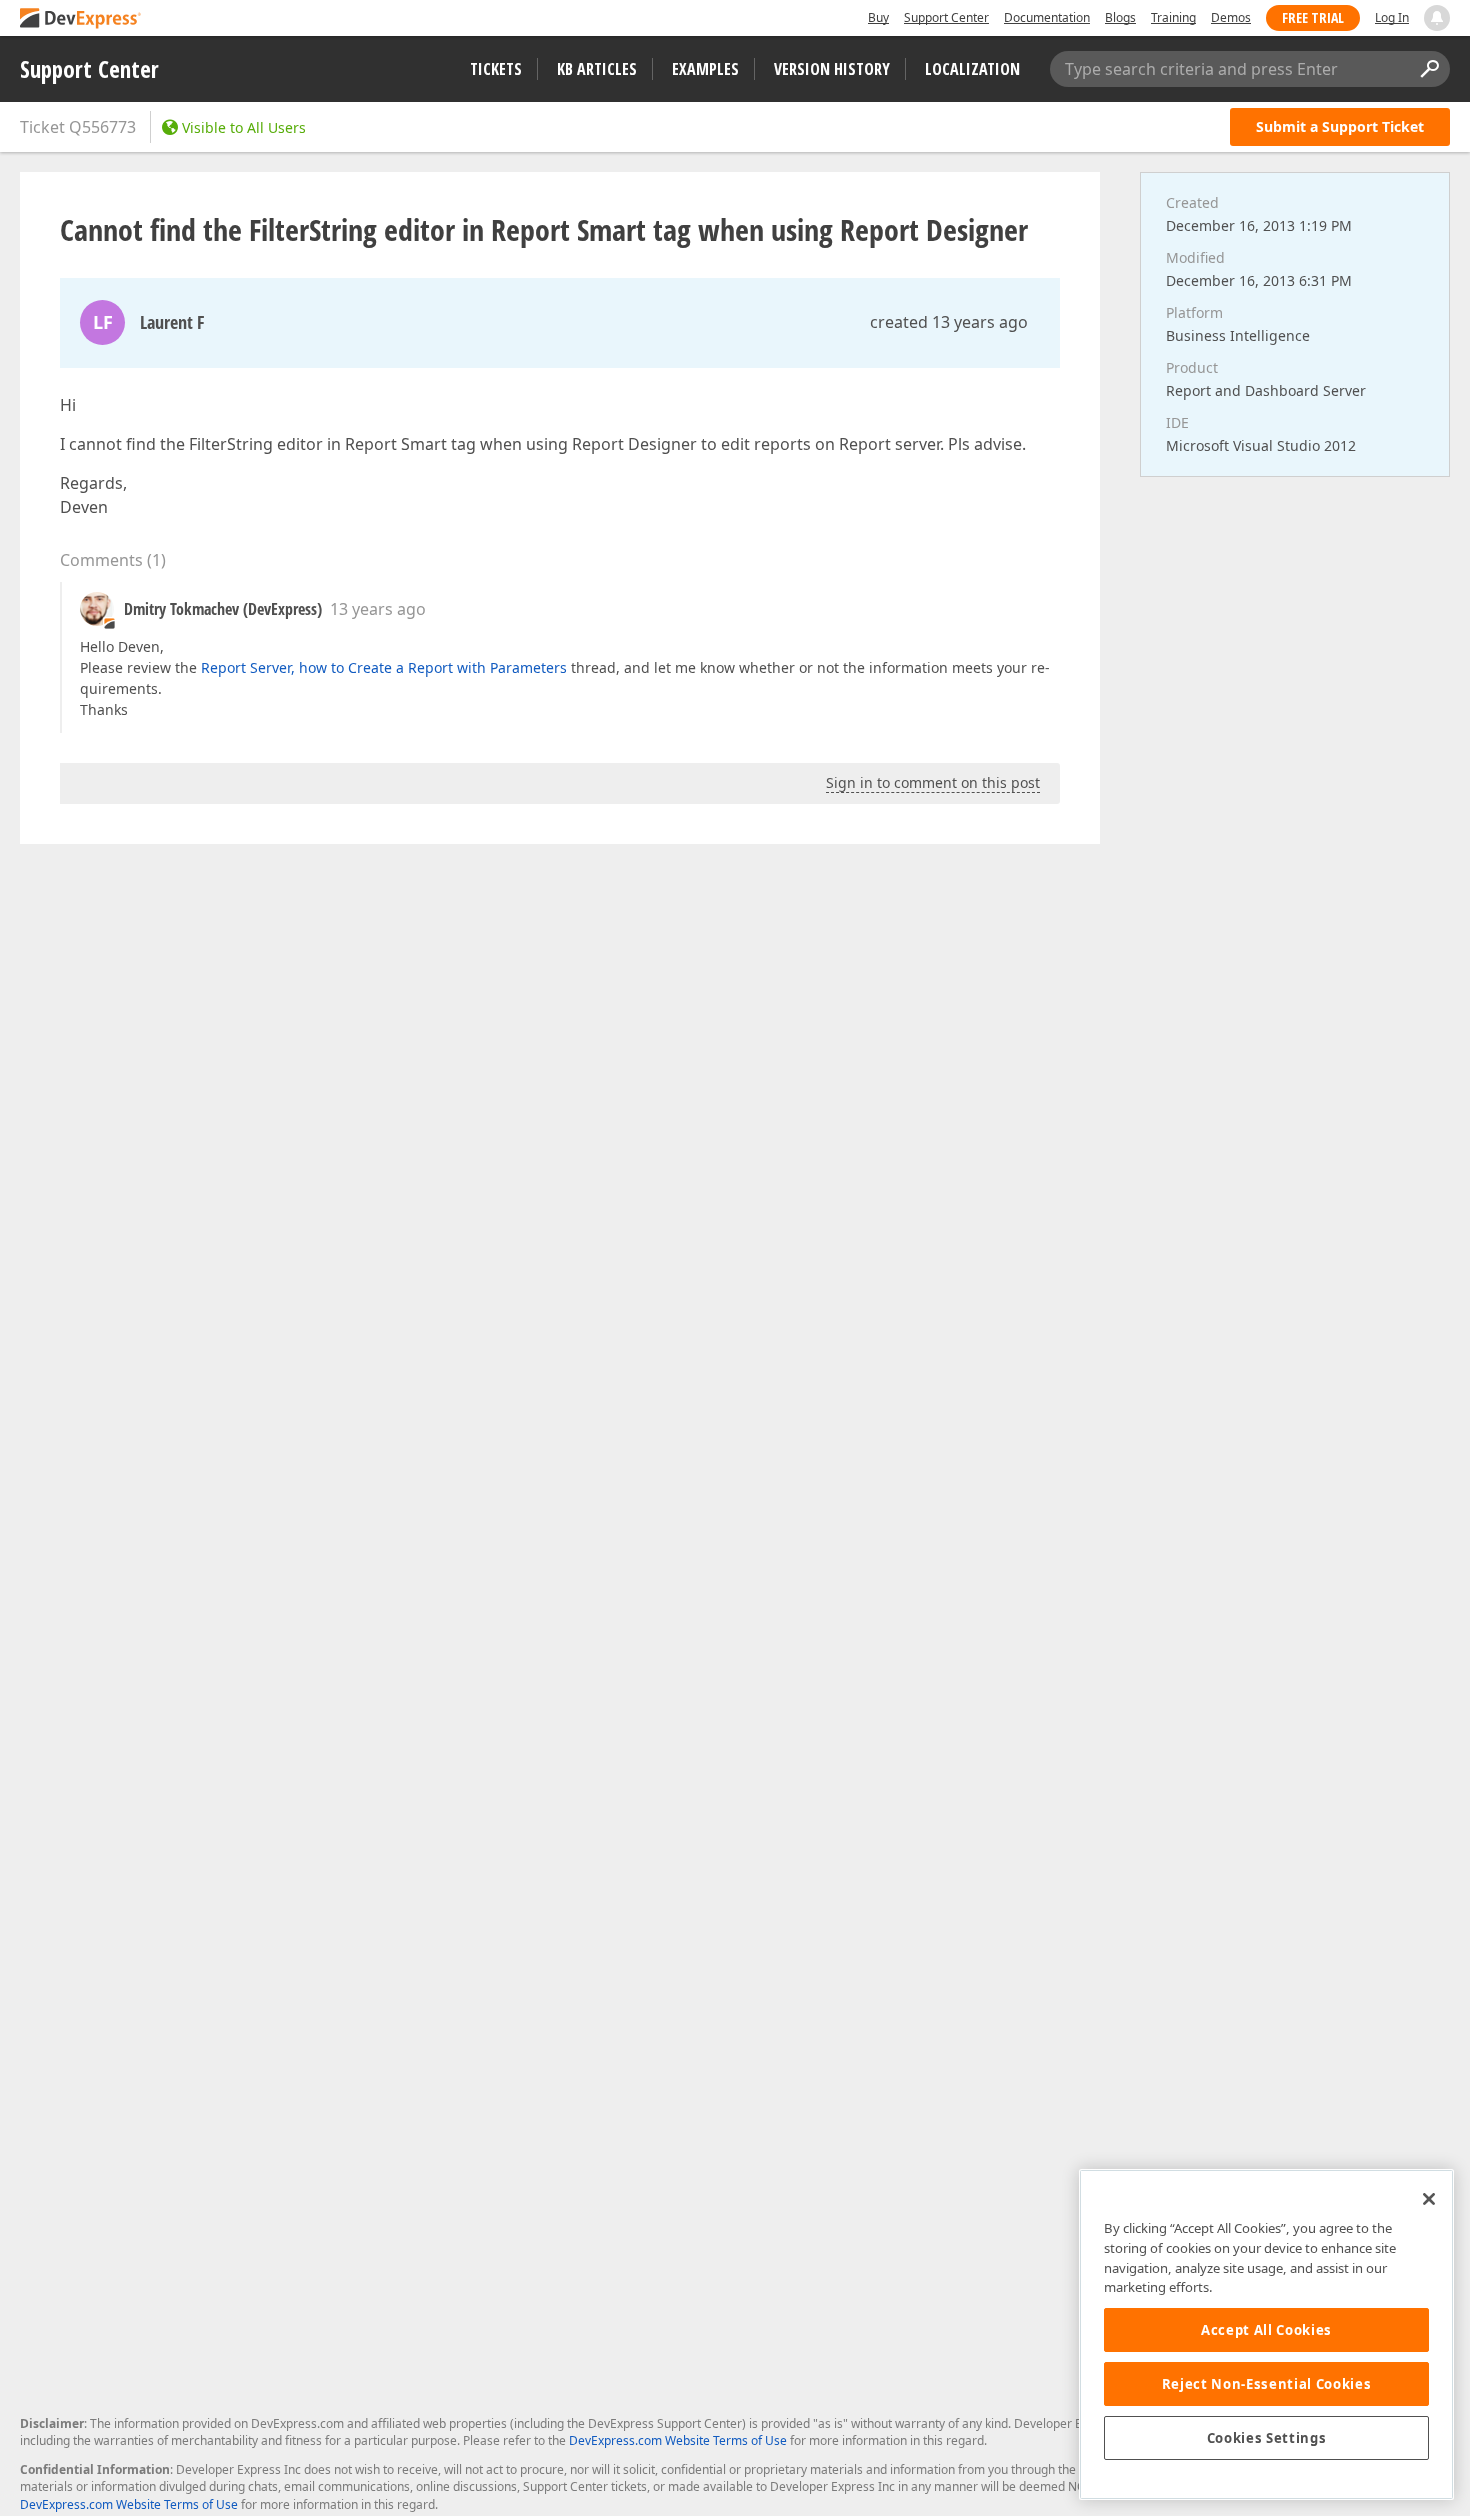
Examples (705, 69)
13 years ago (378, 609)
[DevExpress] (81, 19)
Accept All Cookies (1266, 2330)
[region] (1266, 2334)
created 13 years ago (949, 322)
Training (1173, 17)
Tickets (496, 69)
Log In (1392, 17)
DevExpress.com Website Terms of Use (678, 2440)
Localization (972, 69)
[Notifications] (1437, 18)
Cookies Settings (1267, 2438)
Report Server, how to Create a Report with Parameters (384, 667)
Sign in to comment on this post (933, 782)
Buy (878, 17)
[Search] (1429, 69)
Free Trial (1313, 17)
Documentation (1047, 17)
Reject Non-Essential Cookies (1266, 2384)
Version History (832, 69)
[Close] (1429, 2199)
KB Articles (597, 69)
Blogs (1120, 17)
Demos (1231, 17)
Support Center (946, 17)
